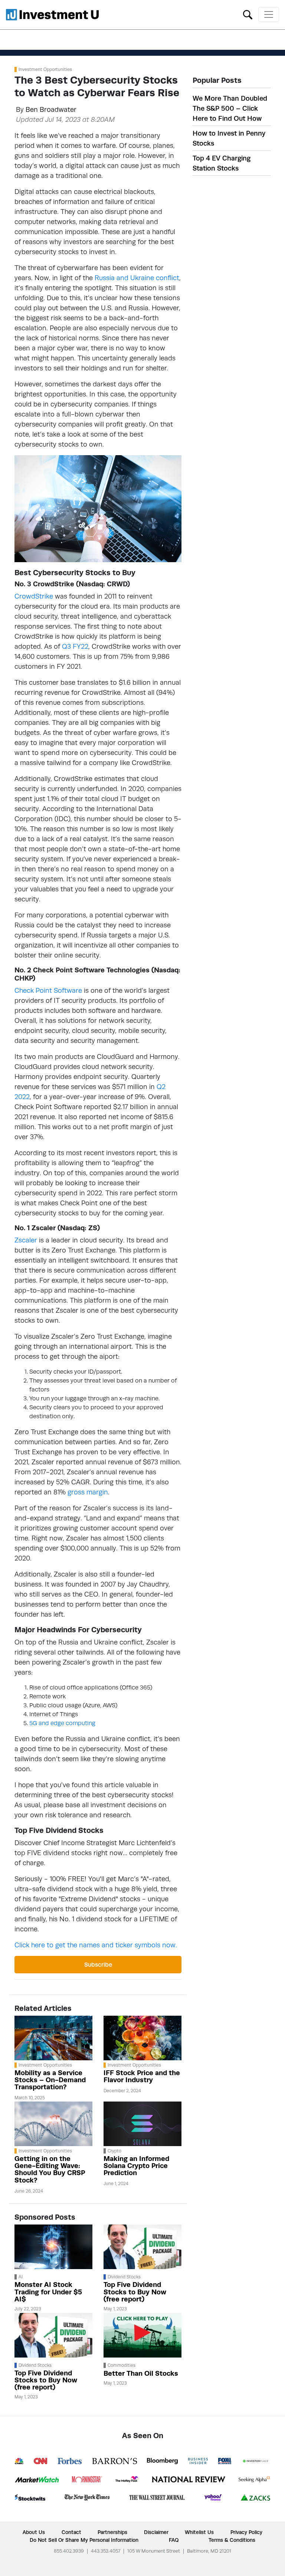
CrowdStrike (34, 596)
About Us (34, 2532)
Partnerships (112, 2532)
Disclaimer (156, 2532)
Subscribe (98, 1965)
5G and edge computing (62, 1723)
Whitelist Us (199, 2532)
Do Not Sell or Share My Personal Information (84, 2540)
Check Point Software (48, 990)
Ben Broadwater (51, 109)
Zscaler (26, 1240)
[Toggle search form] (248, 14)
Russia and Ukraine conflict (137, 278)
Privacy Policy (246, 2532)
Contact (71, 2532)
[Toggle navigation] (269, 14)
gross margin (88, 1492)
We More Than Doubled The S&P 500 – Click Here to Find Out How (230, 108)
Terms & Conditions (232, 2540)
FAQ (174, 2540)
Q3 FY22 (75, 646)
